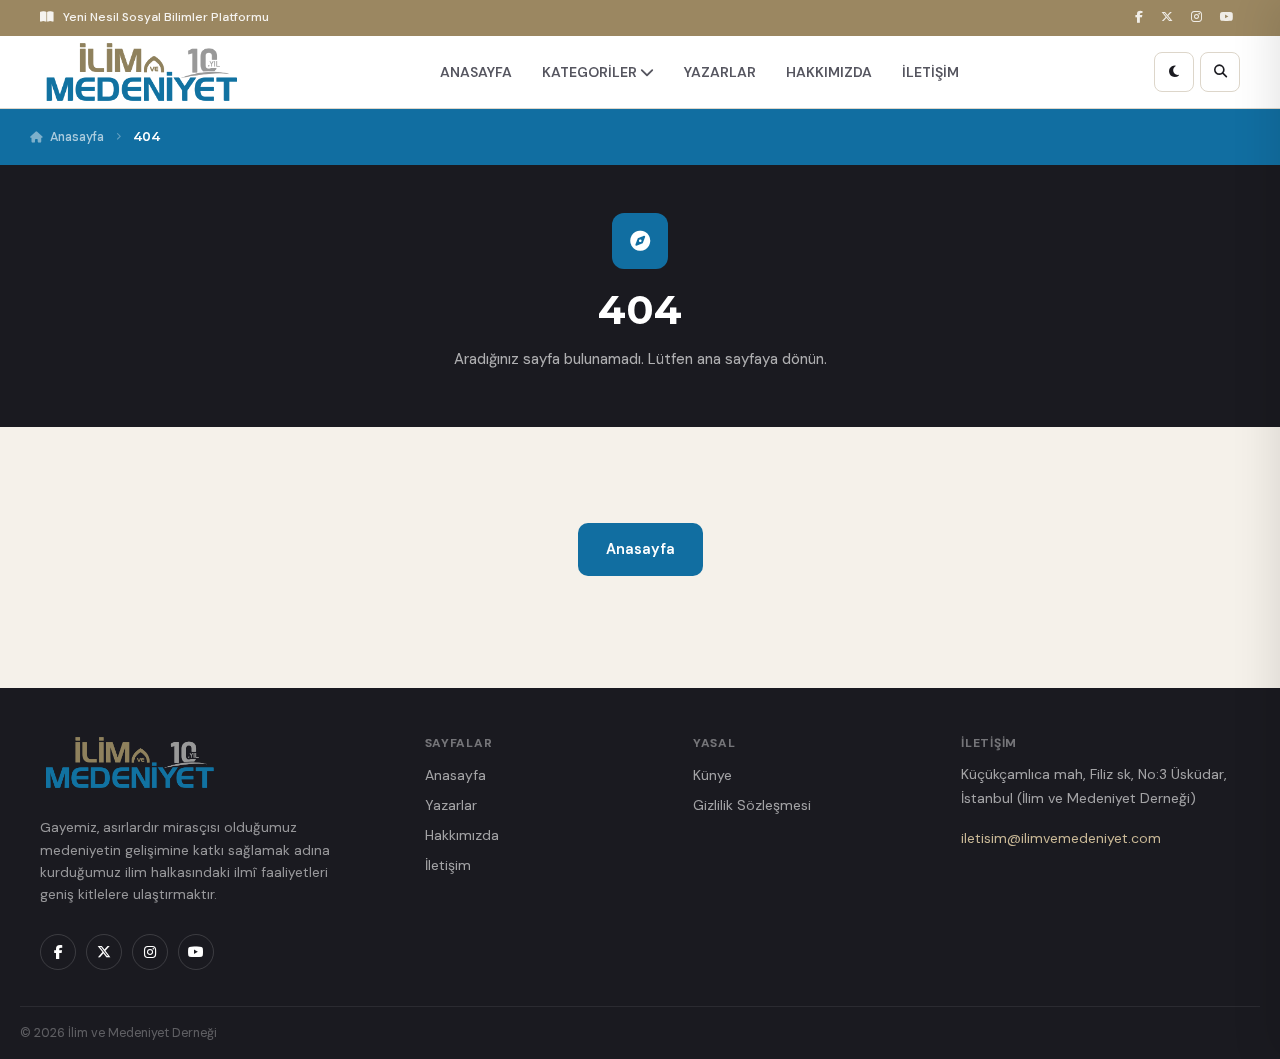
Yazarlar (451, 805)
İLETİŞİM (930, 72)
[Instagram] (1199, 17)
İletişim (448, 865)
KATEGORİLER (591, 72)
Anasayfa (77, 137)
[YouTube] (1230, 17)
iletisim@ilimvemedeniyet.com (1061, 838)
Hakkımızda (462, 835)
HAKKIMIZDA (829, 72)
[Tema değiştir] (1174, 72)
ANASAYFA (476, 72)
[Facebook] (1142, 17)
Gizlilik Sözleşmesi (752, 805)
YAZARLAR (720, 72)
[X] (1170, 17)
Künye (712, 775)
